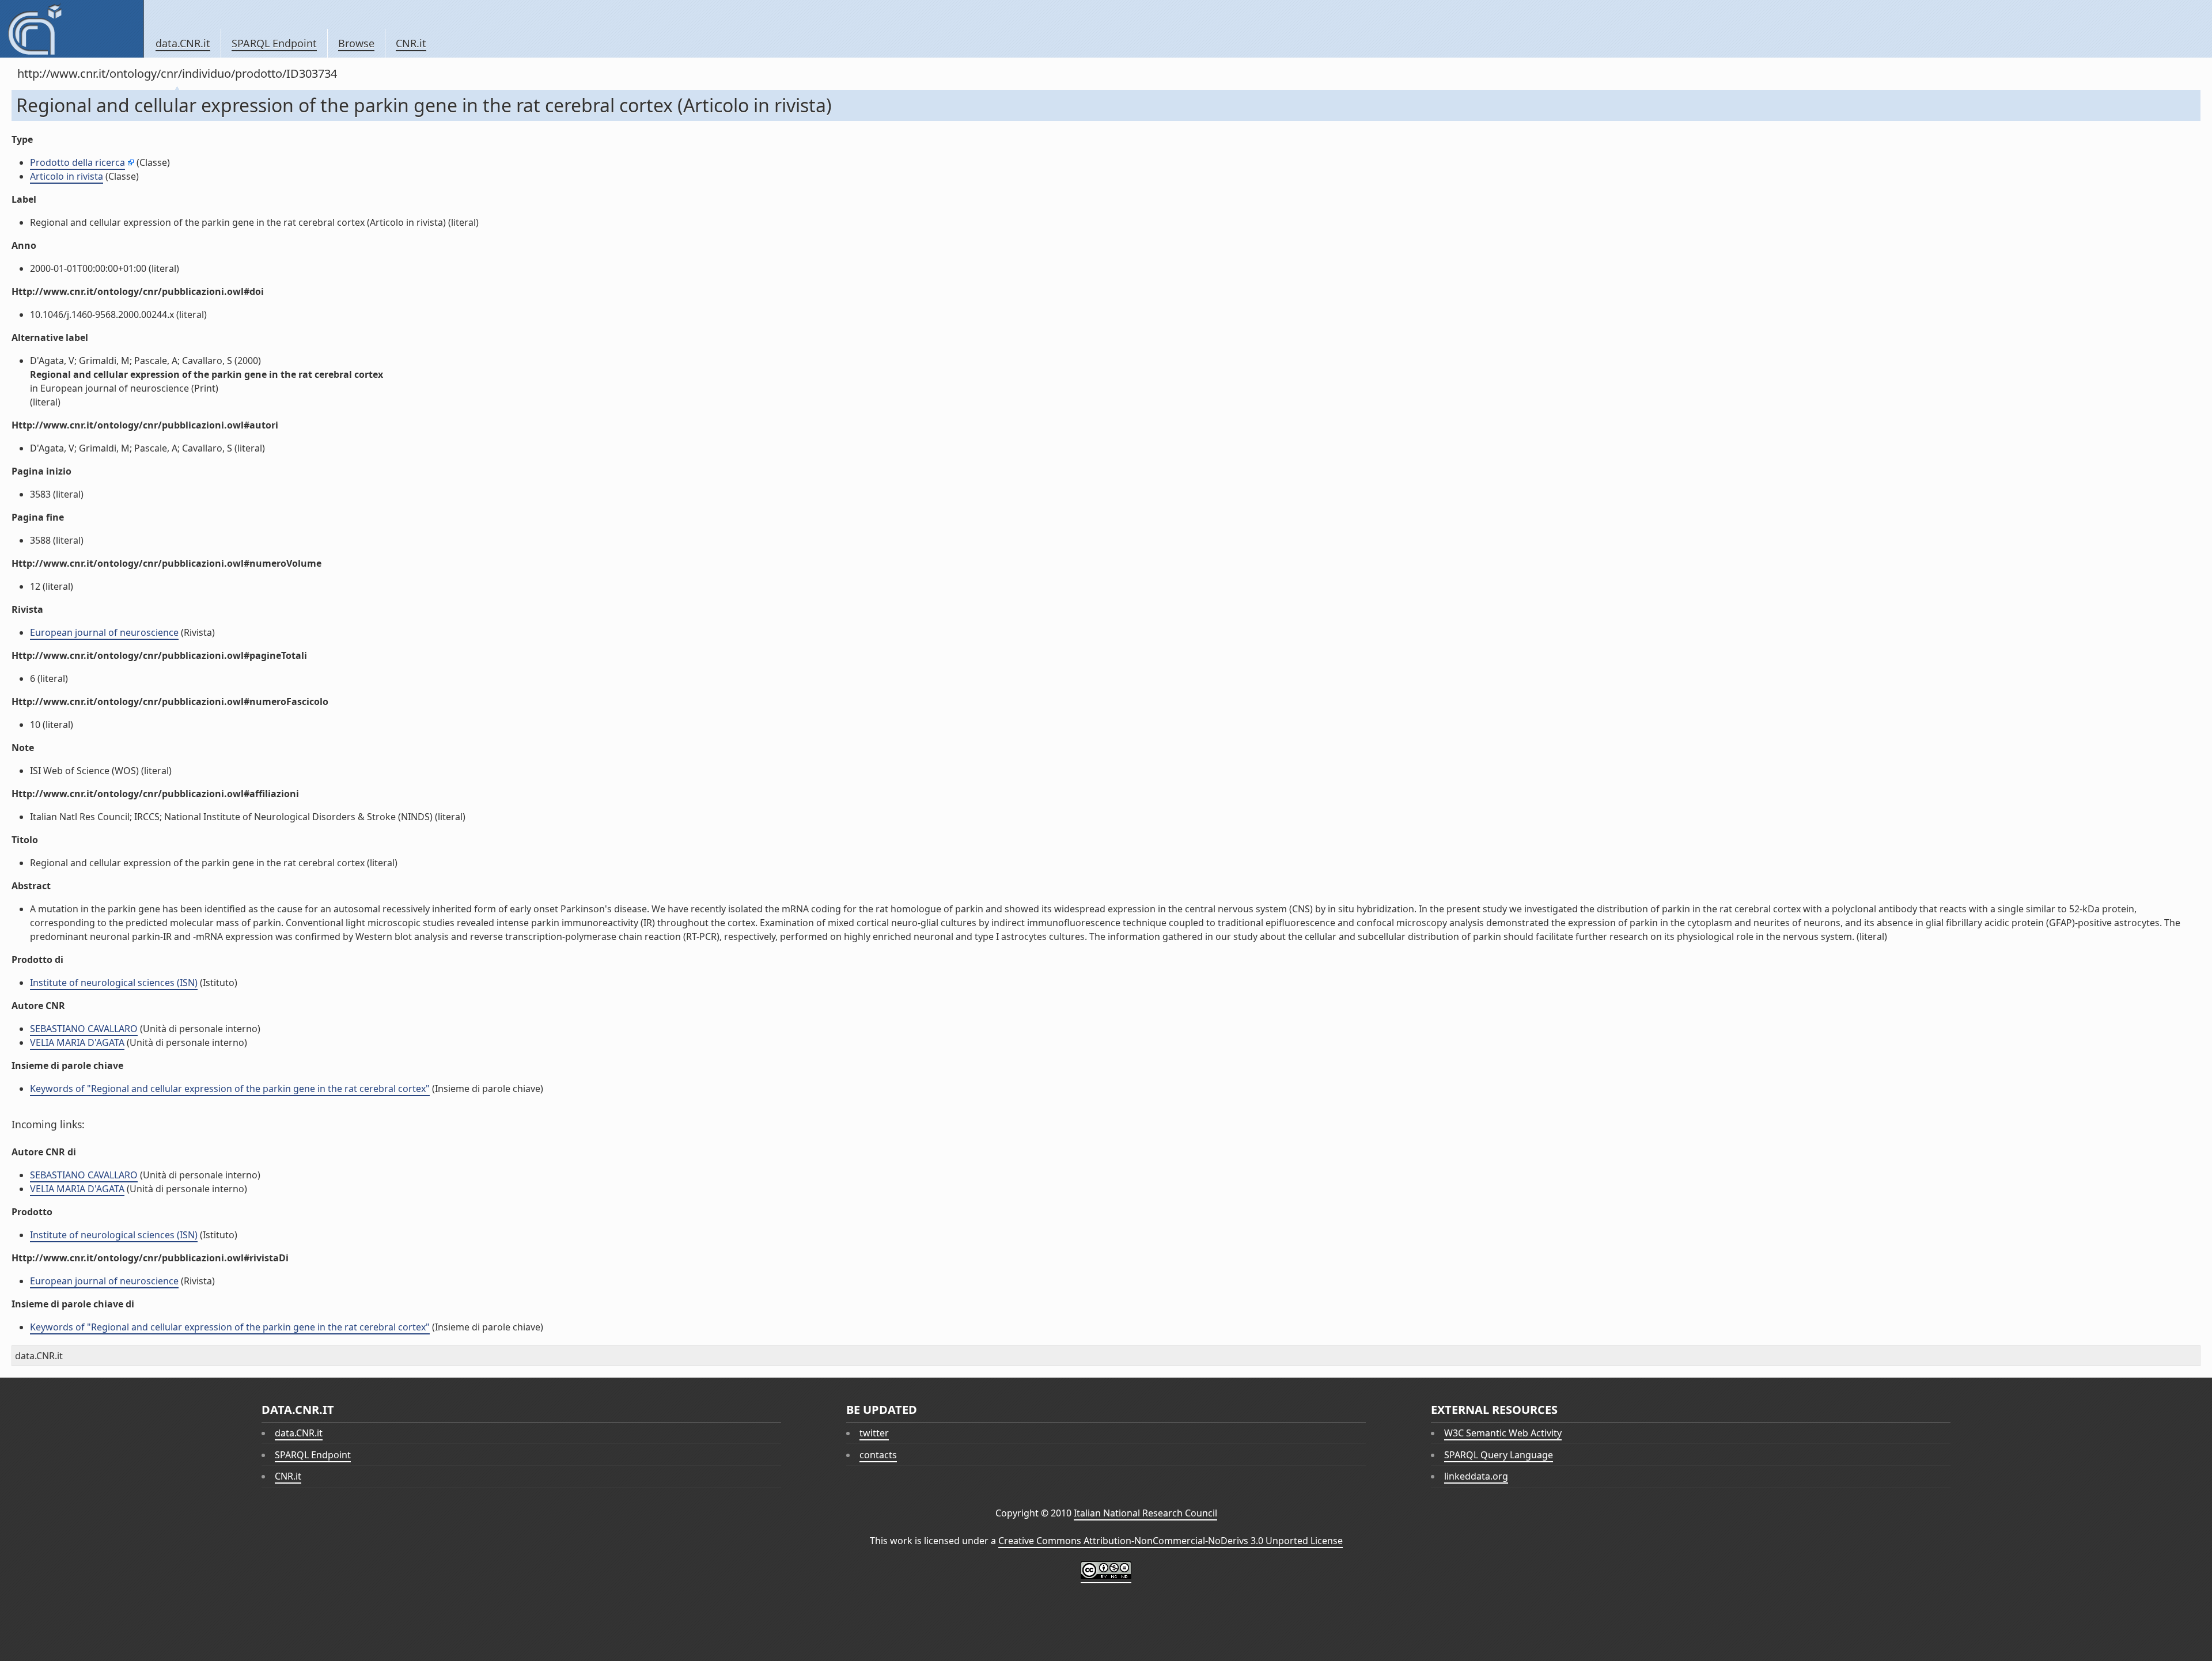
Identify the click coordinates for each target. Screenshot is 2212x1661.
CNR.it (411, 43)
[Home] (72, 29)
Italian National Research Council (1145, 1513)
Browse (356, 43)
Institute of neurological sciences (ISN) (114, 983)
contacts (878, 1455)
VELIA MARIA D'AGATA (77, 1042)
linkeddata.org (1476, 1476)
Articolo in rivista (67, 176)
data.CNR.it (183, 43)
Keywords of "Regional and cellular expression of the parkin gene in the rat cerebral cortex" (230, 1089)
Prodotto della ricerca (77, 162)
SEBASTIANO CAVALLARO (84, 1029)
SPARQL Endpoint (274, 43)
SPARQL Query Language (1499, 1455)
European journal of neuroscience (104, 632)
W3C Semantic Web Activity (1503, 1433)
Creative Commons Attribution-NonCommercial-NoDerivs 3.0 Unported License (1171, 1541)
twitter (874, 1433)
